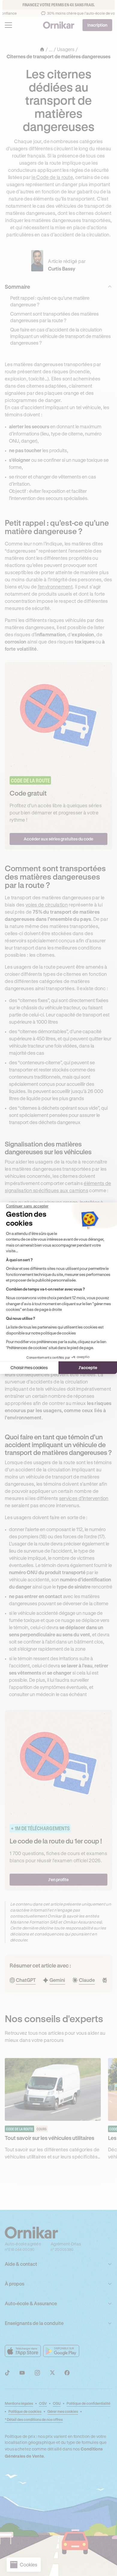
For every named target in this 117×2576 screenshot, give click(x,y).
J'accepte (88, 1368)
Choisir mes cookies (29, 1368)
